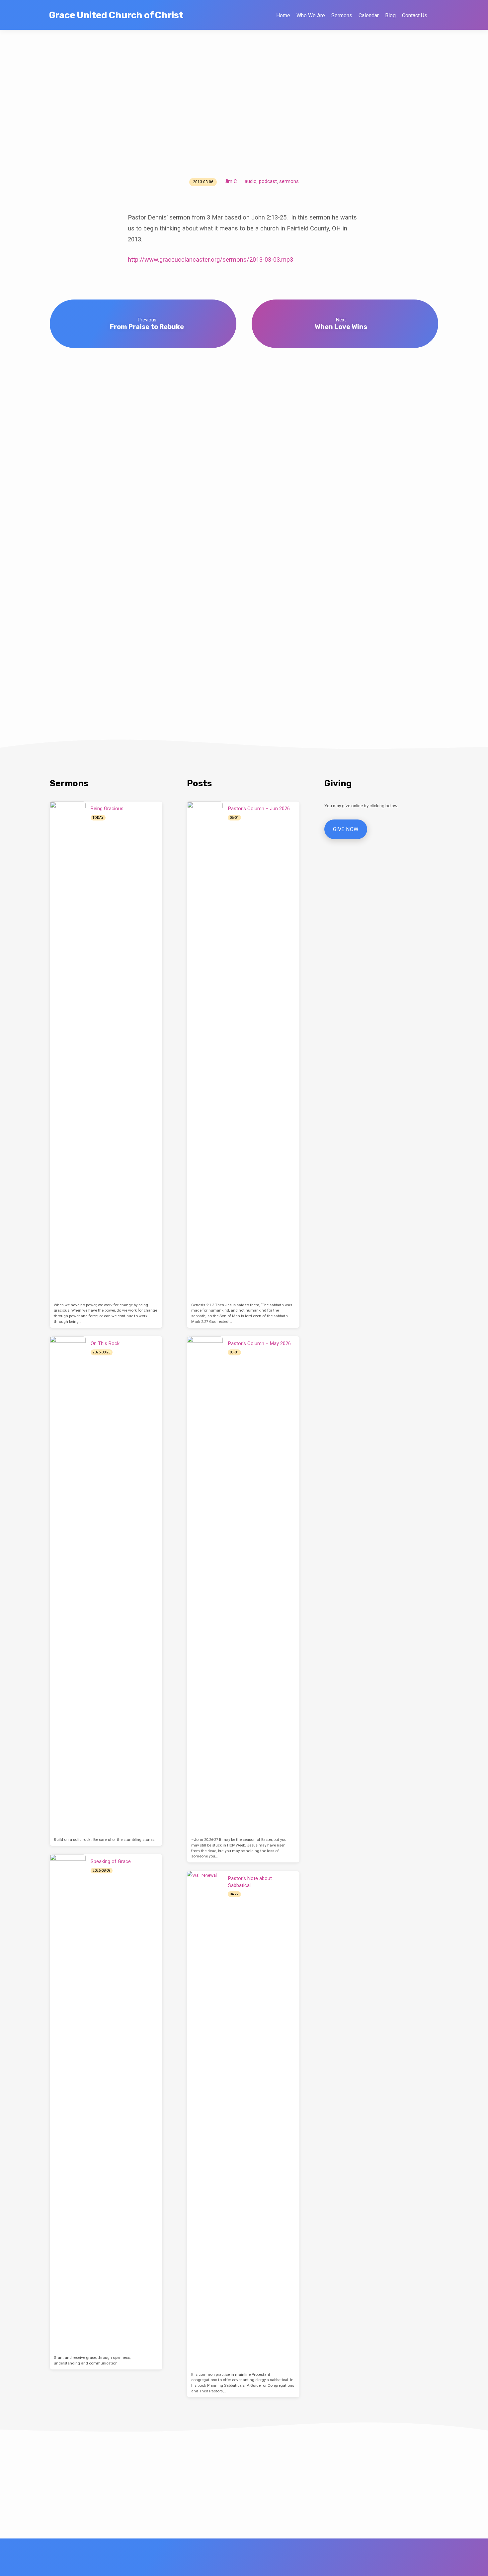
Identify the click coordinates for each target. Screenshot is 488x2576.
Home (283, 15)
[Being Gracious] (68, 1051)
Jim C (231, 181)
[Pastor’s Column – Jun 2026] (205, 1051)
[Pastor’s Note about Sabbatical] (205, 2120)
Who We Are (311, 15)
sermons (289, 181)
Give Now (346, 829)
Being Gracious (107, 809)
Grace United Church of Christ (116, 15)
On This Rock (105, 1343)
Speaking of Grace (111, 1861)
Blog (390, 15)
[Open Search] (435, 15)
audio (251, 181)
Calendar (369, 15)
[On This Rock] (68, 1585)
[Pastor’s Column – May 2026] (205, 1585)
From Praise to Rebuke (147, 327)
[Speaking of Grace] (68, 2103)
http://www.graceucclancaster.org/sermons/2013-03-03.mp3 (210, 259)
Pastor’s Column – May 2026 (259, 1343)
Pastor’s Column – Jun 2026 (259, 809)
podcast (268, 181)
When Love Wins (341, 327)
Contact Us (415, 15)
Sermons (342, 15)
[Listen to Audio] (111, 818)
